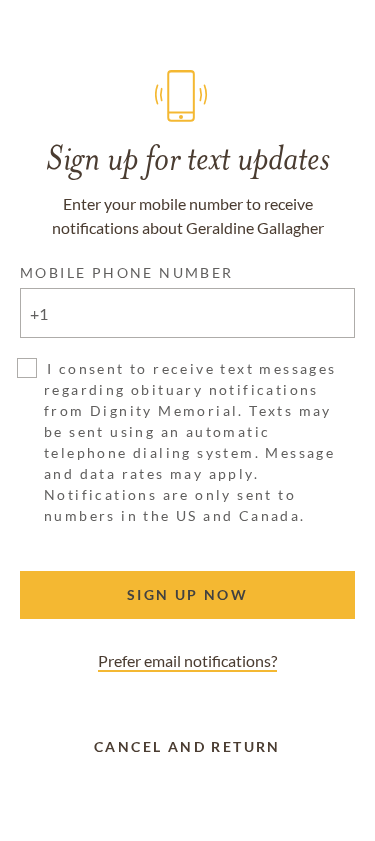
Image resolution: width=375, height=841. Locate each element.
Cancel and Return (187, 746)
